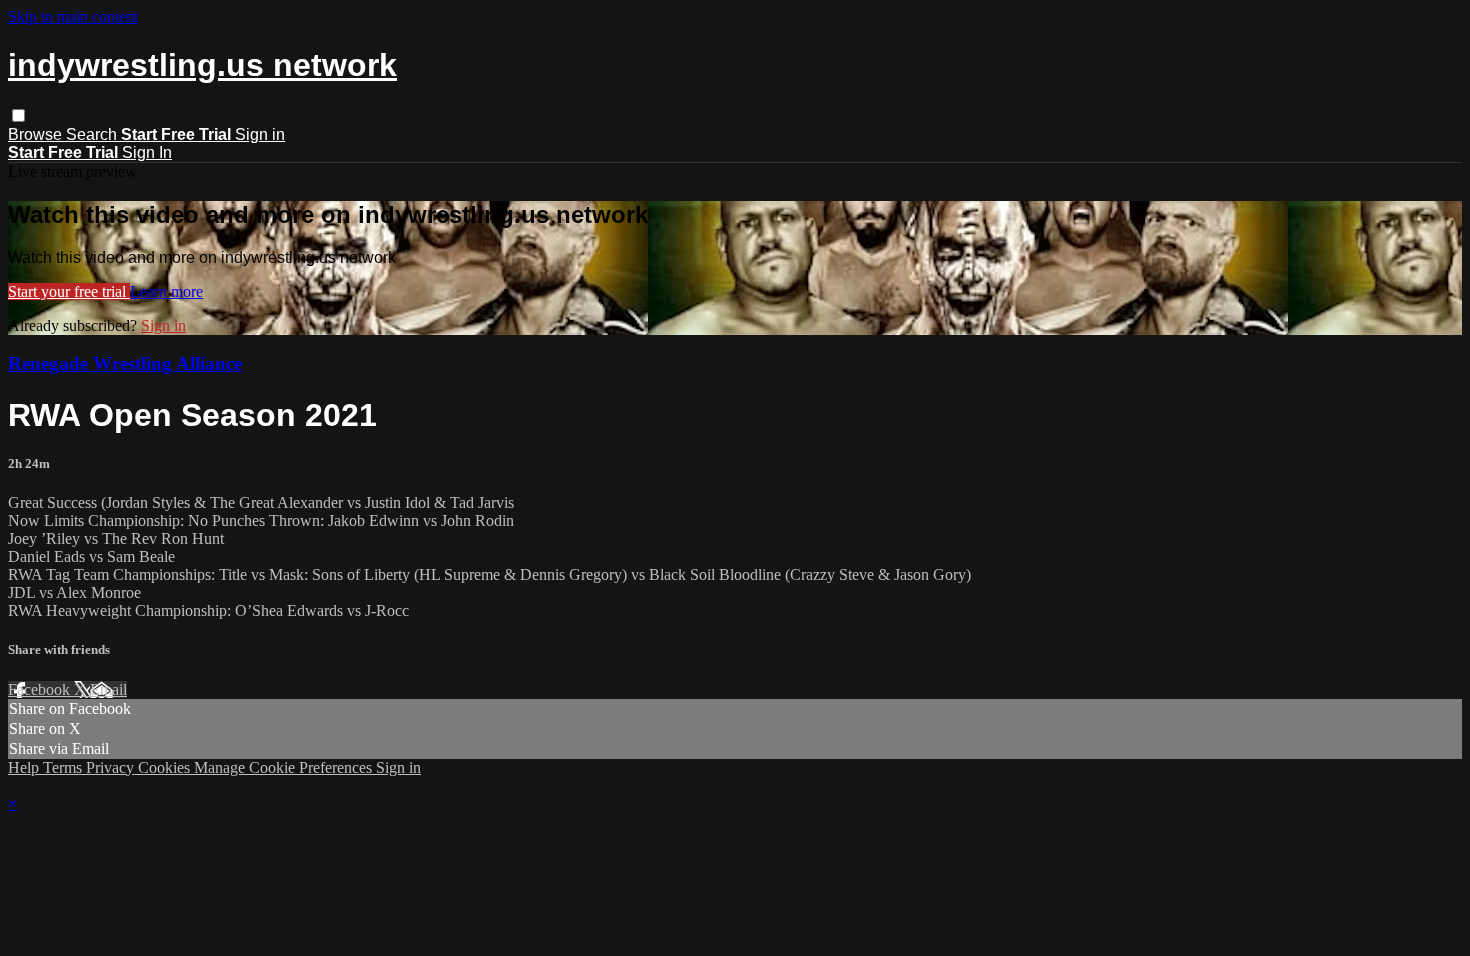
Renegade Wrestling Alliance (125, 363)
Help (25, 767)
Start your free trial (69, 291)
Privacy (112, 767)
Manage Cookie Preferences (285, 767)
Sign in (260, 134)
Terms (64, 767)
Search (93, 134)
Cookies (166, 767)
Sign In (147, 152)
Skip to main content (73, 16)
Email (108, 689)
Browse (37, 134)
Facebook (41, 689)
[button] (18, 115)
